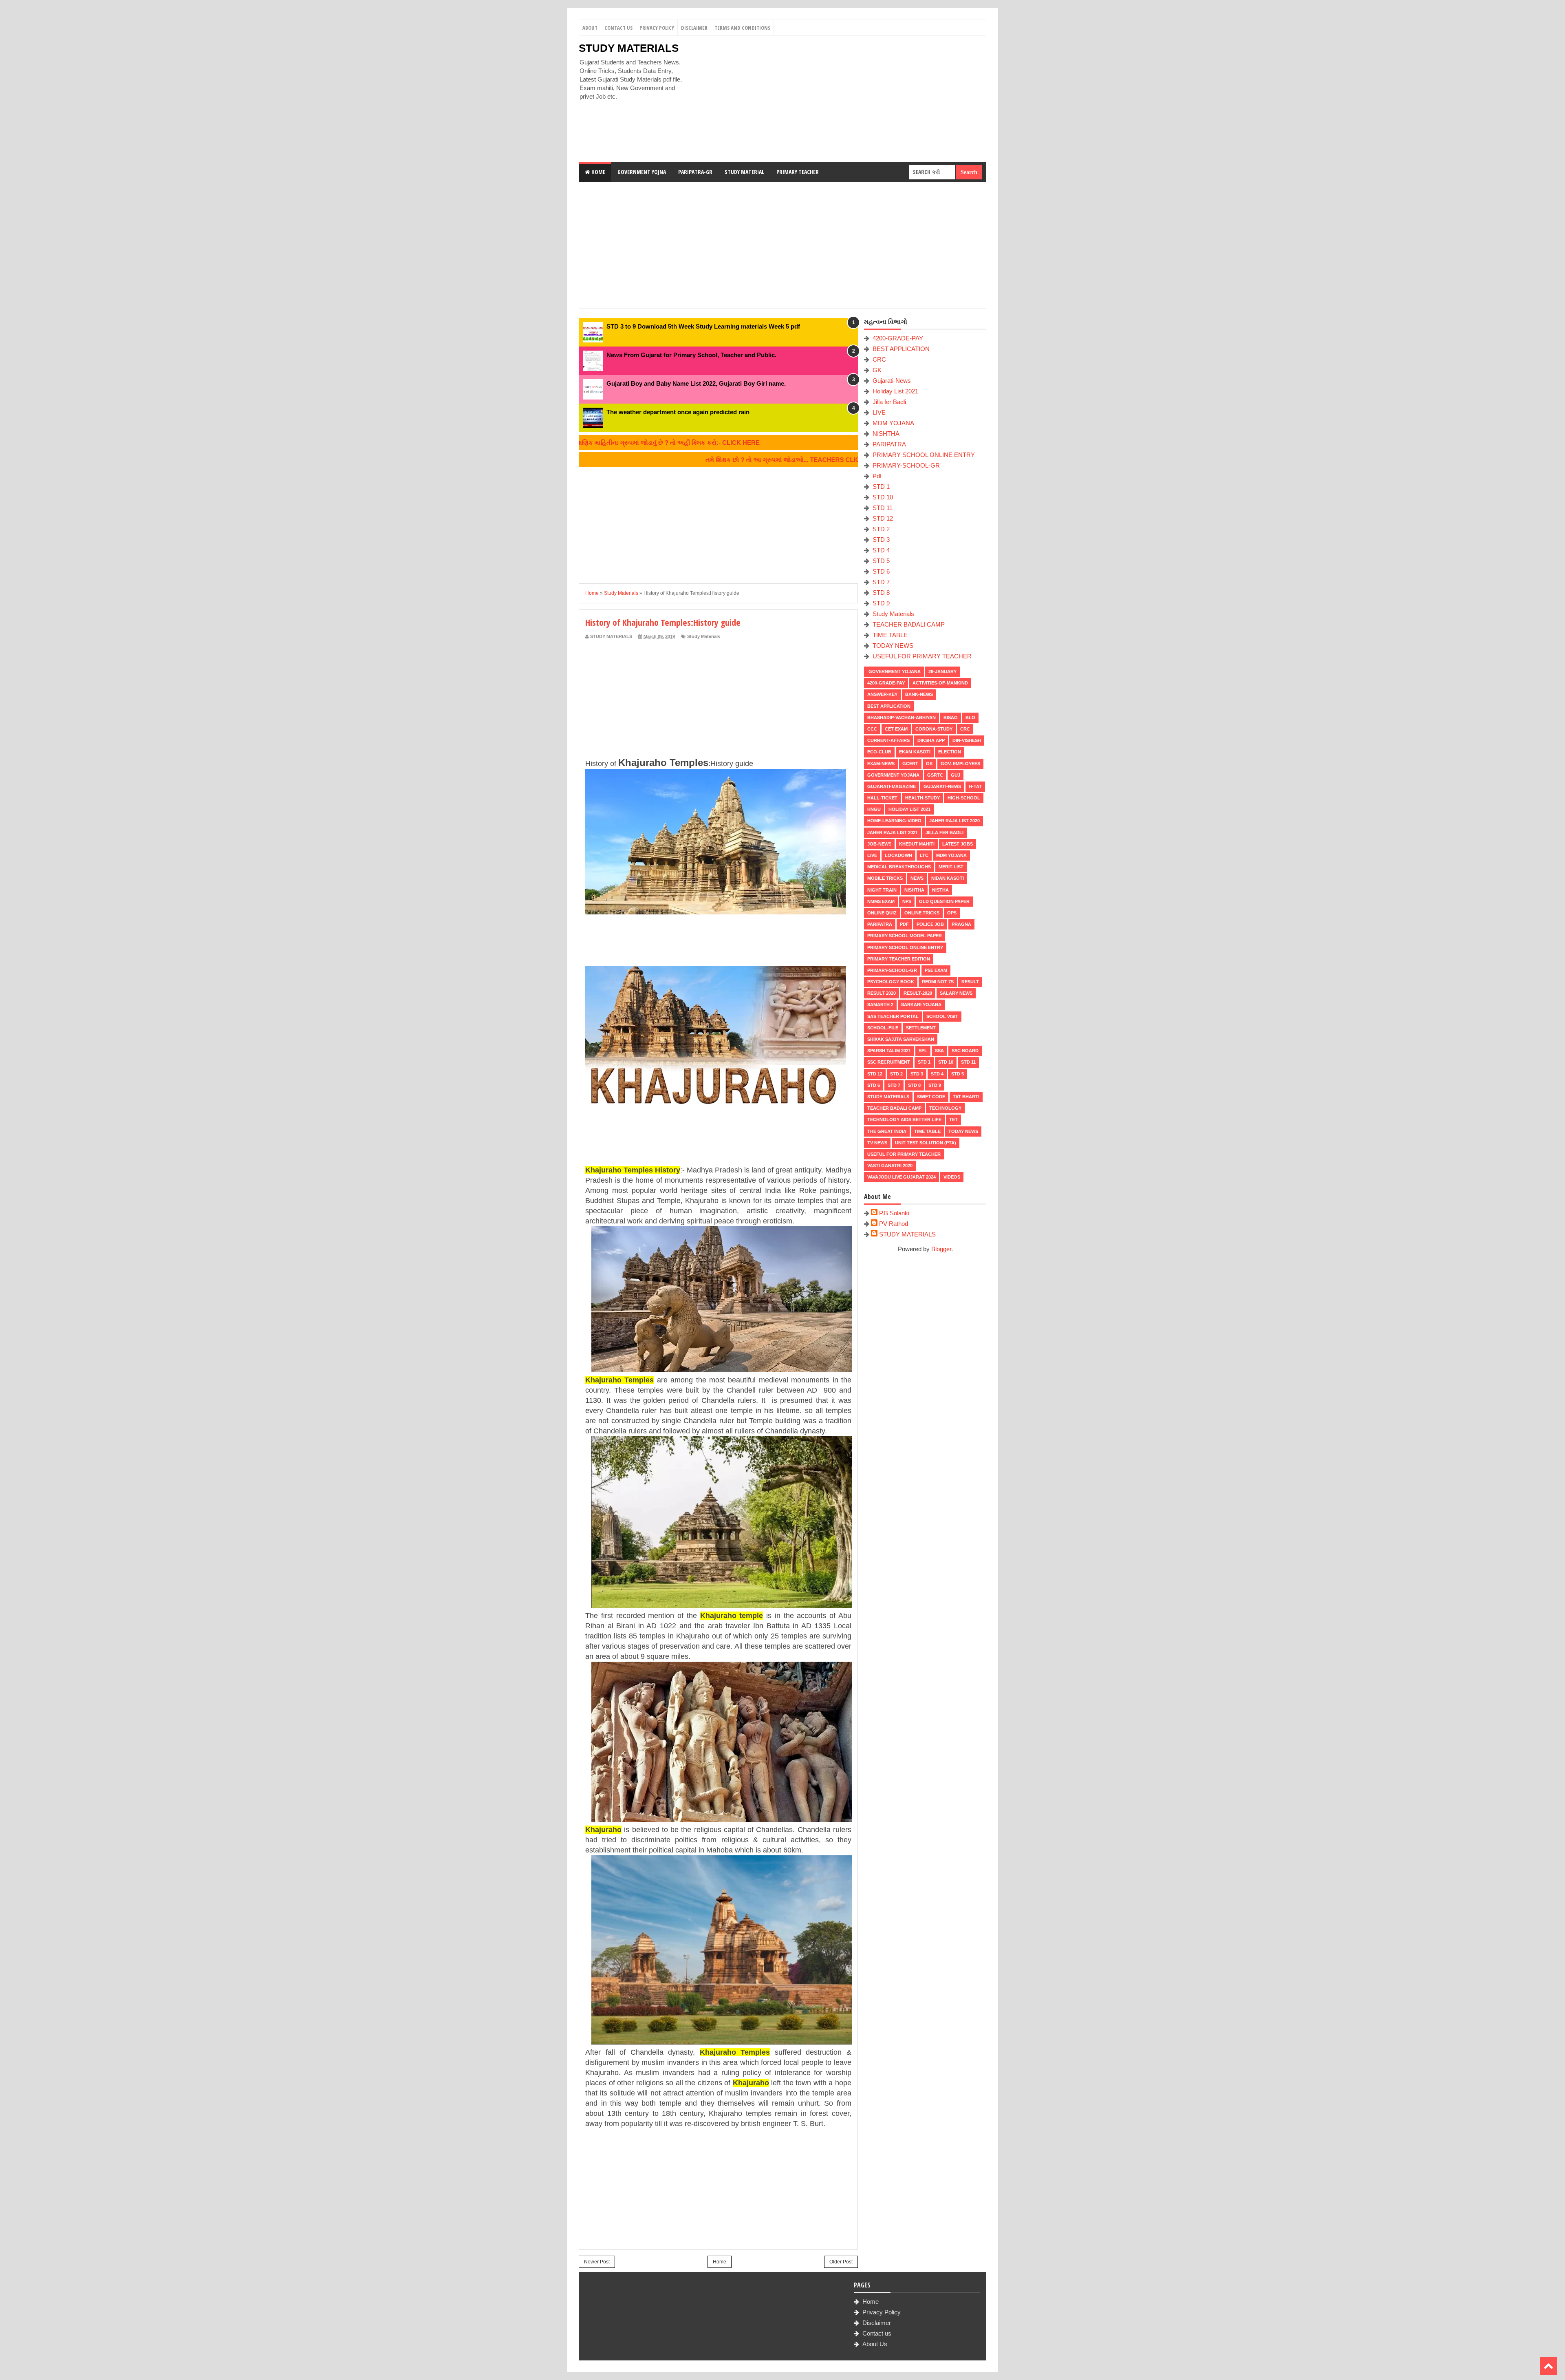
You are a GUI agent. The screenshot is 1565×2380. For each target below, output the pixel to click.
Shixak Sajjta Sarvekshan (901, 1039)
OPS (952, 913)
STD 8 (881, 593)
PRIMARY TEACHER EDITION (899, 959)
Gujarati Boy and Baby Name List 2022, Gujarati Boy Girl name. (696, 383)
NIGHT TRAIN (882, 890)
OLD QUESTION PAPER (944, 901)
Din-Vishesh (967, 740)
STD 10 (883, 497)
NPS (907, 901)
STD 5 (881, 561)
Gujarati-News (892, 381)
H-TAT (975, 786)
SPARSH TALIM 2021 (889, 1051)
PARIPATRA (889, 444)
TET (953, 1119)
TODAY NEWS (893, 646)
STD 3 (881, 540)
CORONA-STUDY (934, 729)
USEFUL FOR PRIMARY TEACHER (922, 656)
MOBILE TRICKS (885, 878)
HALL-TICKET (882, 798)
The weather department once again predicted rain (678, 412)
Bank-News (919, 694)
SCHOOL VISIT (942, 1016)
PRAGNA (961, 924)
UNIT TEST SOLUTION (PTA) (926, 1143)
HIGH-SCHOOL (964, 798)
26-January (942, 671)
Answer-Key (882, 694)
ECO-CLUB (879, 752)
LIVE (879, 412)
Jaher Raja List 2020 (954, 821)
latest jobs (958, 844)
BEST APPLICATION (901, 349)
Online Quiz (882, 913)
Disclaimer (694, 28)
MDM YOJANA (893, 423)
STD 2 (881, 529)
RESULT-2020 (918, 993)
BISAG (951, 718)
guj (956, 775)
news (917, 878)
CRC (879, 359)
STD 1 (881, 487)
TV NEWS (877, 1143)
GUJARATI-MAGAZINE (892, 786)
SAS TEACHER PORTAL (893, 1016)
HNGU (874, 809)
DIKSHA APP (931, 740)
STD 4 (881, 550)
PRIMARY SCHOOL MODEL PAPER (905, 936)
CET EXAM (896, 729)
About (590, 28)
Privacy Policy (657, 28)
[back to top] (1548, 2366)
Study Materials (704, 636)
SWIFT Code (931, 1097)
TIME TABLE (890, 635)
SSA (939, 1051)
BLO (970, 718)
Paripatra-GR (695, 172)
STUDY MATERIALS (629, 48)
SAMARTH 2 (880, 1005)
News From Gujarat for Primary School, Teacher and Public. (691, 355)
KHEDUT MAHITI (917, 844)
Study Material (744, 172)
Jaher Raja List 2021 (893, 832)
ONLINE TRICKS (922, 913)
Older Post (841, 2262)
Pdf (877, 476)
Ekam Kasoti (915, 752)
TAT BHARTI (966, 1097)
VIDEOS (952, 1177)
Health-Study (922, 798)
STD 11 (883, 508)
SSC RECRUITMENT (889, 1062)
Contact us (877, 2333)
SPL (923, 1051)
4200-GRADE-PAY (898, 338)
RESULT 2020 (882, 993)
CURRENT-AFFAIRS (888, 740)
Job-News (879, 844)
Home (598, 172)
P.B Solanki (894, 1213)
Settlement (921, 1028)
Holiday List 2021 (895, 391)
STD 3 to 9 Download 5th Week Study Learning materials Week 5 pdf (703, 326)
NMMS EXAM (881, 901)
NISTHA (940, 890)
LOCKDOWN (898, 855)
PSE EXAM (936, 970)
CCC (872, 729)
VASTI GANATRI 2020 (890, 1166)
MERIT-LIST (951, 867)
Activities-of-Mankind (940, 683)
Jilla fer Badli (889, 402)
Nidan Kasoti (948, 878)
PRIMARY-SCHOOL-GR (906, 465)
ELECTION (950, 752)
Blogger (941, 1249)
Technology (945, 1108)
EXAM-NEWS (881, 764)
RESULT (970, 982)
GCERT (910, 764)
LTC (924, 855)
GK (877, 370)
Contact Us (618, 28)
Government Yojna (642, 172)
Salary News (956, 993)
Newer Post (597, 2262)
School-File (883, 1028)
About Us (875, 2344)
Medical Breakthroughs (899, 867)
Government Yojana (894, 671)
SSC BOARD (965, 1051)
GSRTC (935, 775)
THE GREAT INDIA (887, 1131)
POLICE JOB (930, 924)
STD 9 (881, 603)
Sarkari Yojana (921, 1005)
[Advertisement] (838, 99)
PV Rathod (894, 1224)
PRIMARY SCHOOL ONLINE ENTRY (924, 455)
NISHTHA (886, 434)
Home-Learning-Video (894, 821)
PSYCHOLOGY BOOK (891, 982)
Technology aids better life (904, 1119)
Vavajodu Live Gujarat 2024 (902, 1177)
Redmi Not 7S (938, 982)
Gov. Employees (960, 764)
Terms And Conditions (742, 28)
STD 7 (881, 582)
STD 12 (883, 518)
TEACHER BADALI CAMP (909, 624)
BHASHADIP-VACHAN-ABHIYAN (902, 718)
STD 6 (881, 571)
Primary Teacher (798, 172)
